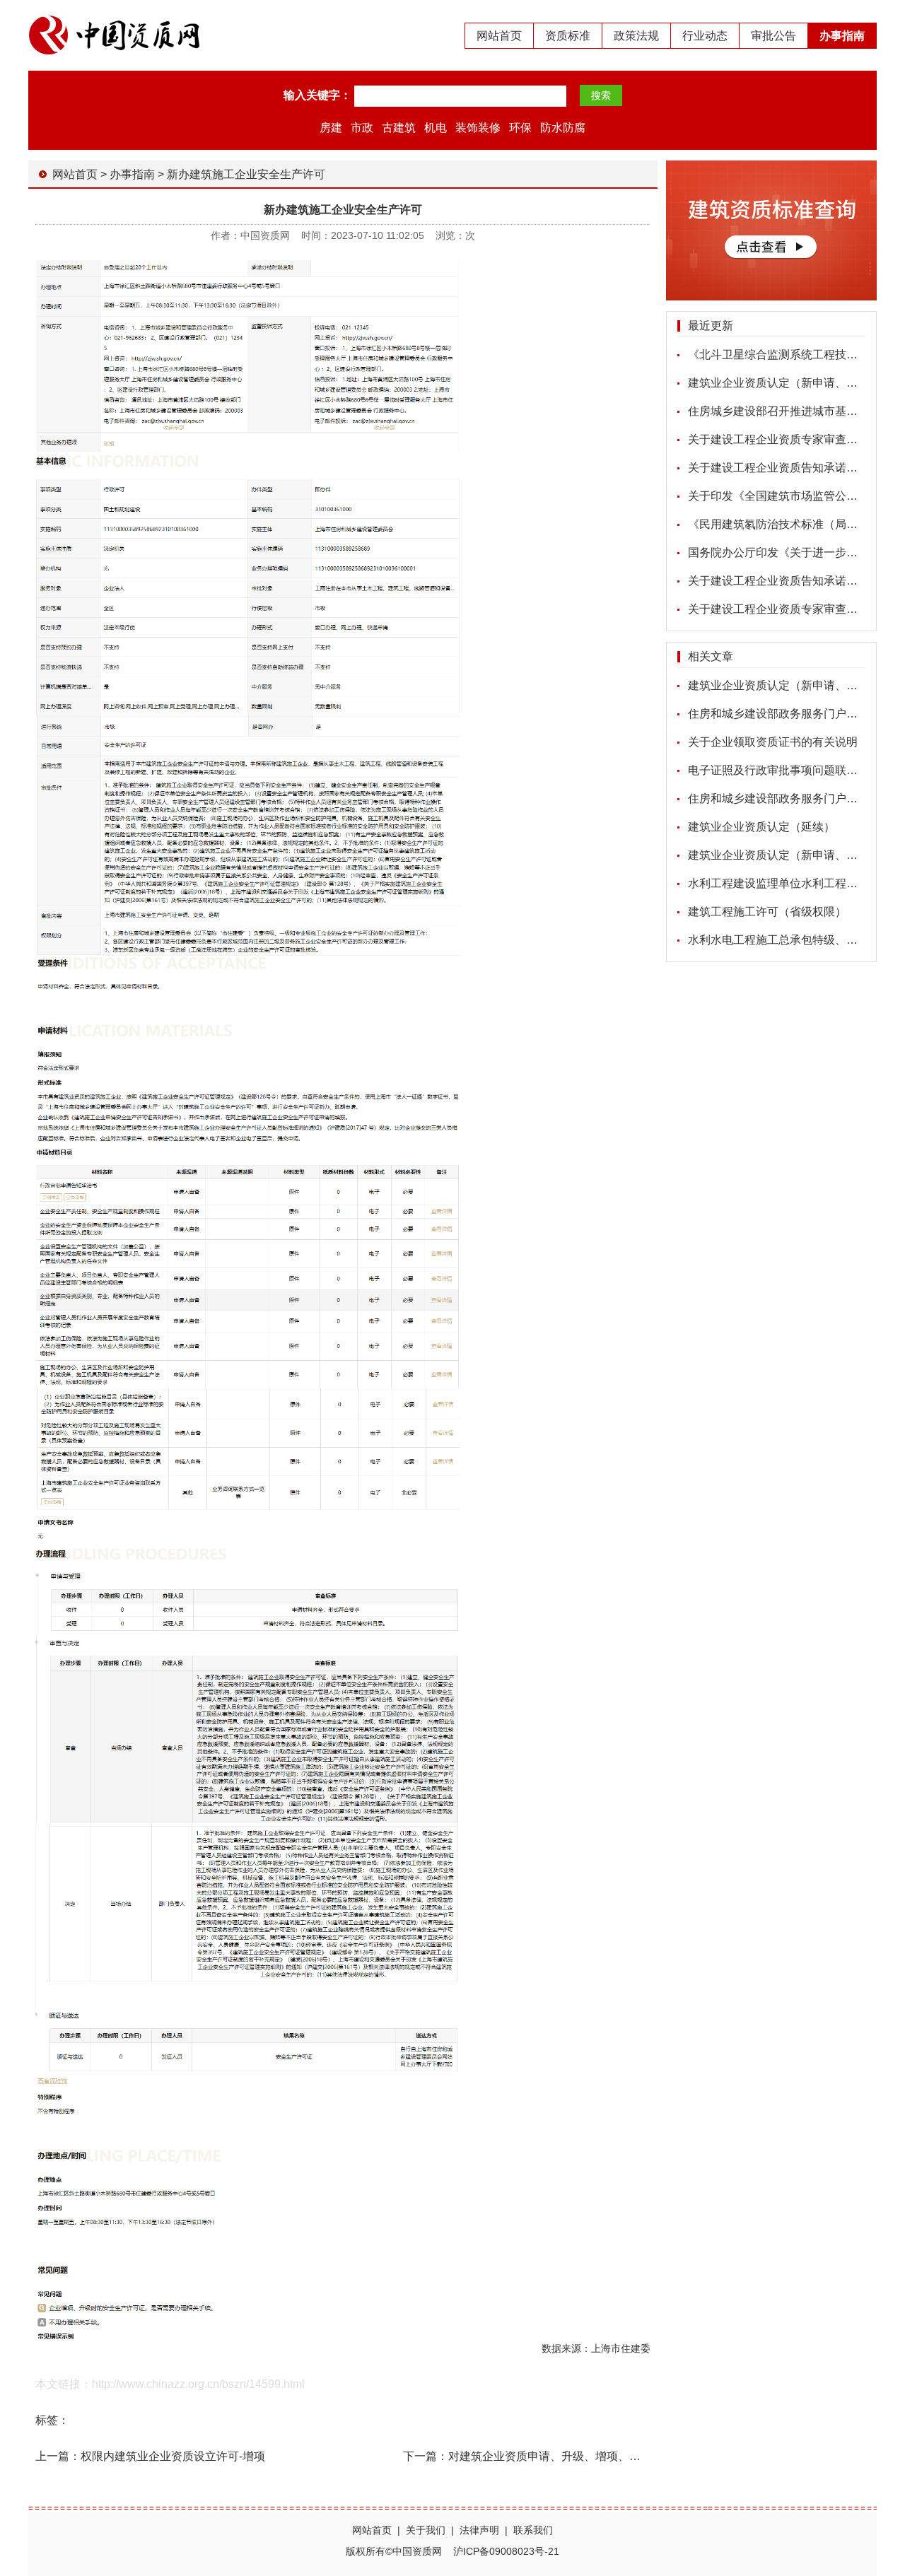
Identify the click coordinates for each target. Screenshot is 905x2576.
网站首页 (499, 36)
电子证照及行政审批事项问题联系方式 (784, 770)
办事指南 (842, 36)
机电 (436, 128)
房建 (331, 128)
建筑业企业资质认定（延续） (761, 827)
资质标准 (568, 36)
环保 (520, 128)
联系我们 (533, 2530)
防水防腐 (563, 128)
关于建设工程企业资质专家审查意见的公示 (795, 439)
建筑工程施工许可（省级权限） (767, 912)
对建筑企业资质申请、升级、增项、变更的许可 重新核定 (591, 2456)
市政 (362, 128)
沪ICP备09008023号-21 (506, 2551)
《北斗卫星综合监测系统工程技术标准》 (790, 355)
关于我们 (426, 2530)
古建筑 (399, 128)
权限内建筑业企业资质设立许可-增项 (173, 2456)
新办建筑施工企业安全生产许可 (246, 174)
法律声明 (479, 2530)
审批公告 (773, 36)
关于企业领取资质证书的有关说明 (773, 742)
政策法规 (636, 36)
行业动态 (705, 36)
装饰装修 (478, 128)
